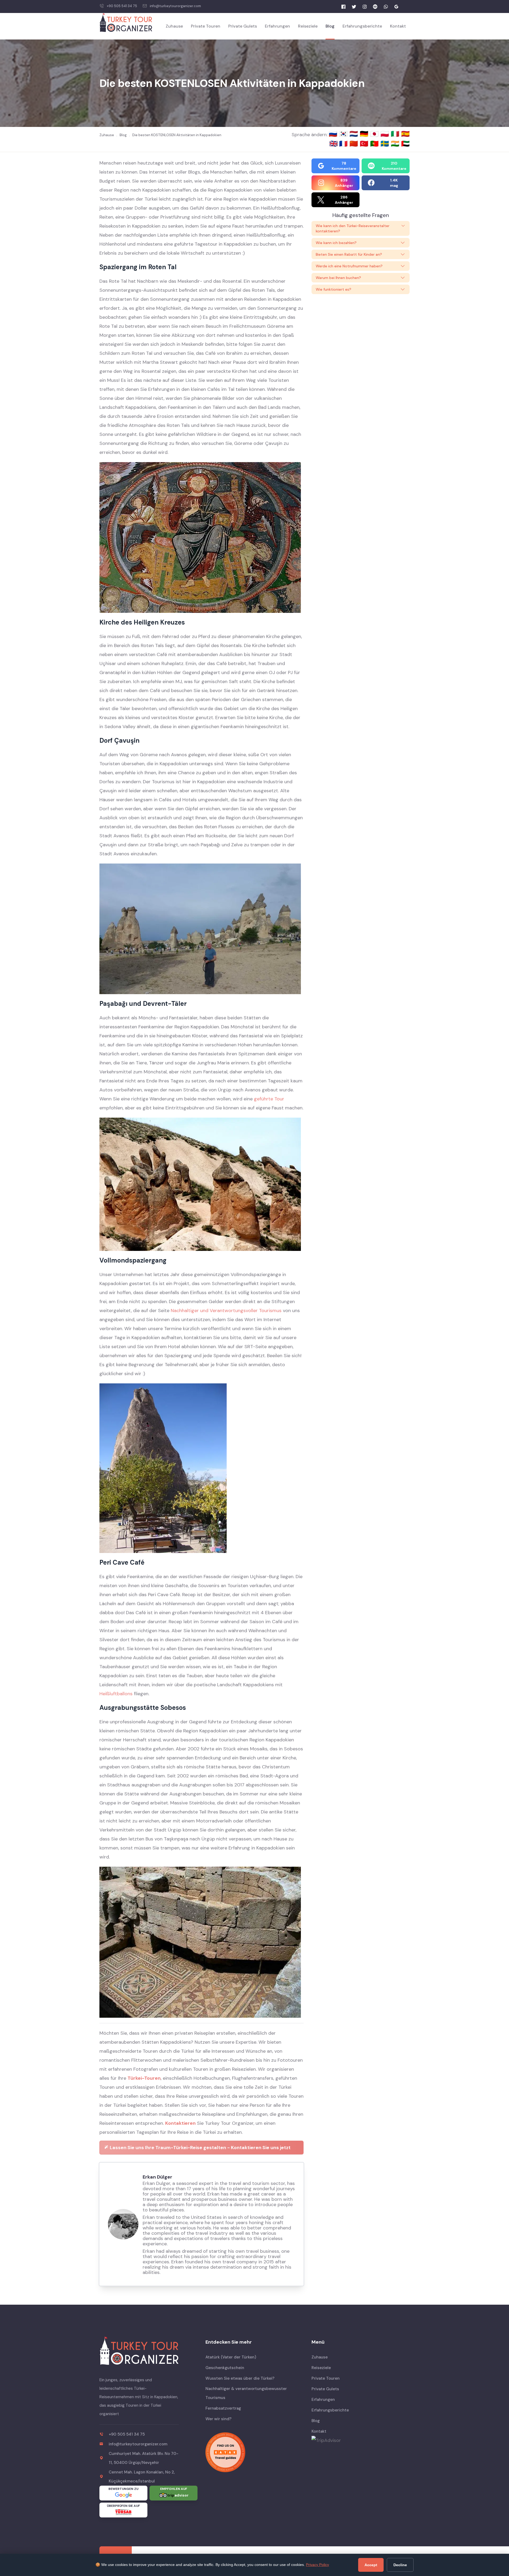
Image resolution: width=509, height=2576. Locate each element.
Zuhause (174, 26)
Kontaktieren (180, 2123)
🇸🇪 (386, 144)
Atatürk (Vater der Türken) (231, 2357)
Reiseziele (308, 26)
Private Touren (206, 26)
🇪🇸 (405, 134)
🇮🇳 (396, 144)
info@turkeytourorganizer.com (175, 6)
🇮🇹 (396, 134)
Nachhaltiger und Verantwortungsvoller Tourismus (226, 1311)
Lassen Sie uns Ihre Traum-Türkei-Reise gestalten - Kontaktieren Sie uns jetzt (200, 2148)
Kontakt (398, 26)
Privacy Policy (317, 2565)
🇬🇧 (334, 144)
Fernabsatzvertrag (223, 2408)
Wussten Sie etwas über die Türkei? (240, 2378)
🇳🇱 (355, 134)
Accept (371, 2565)
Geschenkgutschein (225, 2368)
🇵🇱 (386, 134)
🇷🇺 (334, 134)
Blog (330, 26)
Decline (400, 2565)
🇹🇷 (365, 144)
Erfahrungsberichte (362, 26)
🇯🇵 (375, 134)
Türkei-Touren (144, 2078)
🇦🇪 (405, 144)
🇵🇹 (375, 144)
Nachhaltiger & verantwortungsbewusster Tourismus (246, 2393)
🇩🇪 (365, 134)
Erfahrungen (277, 26)
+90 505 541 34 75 (122, 6)
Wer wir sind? (218, 2419)
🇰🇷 (344, 134)
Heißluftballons (116, 1694)
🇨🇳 (355, 144)
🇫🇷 (344, 144)
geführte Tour (269, 1099)
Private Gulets (243, 26)
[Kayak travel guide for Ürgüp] (254, 2452)
